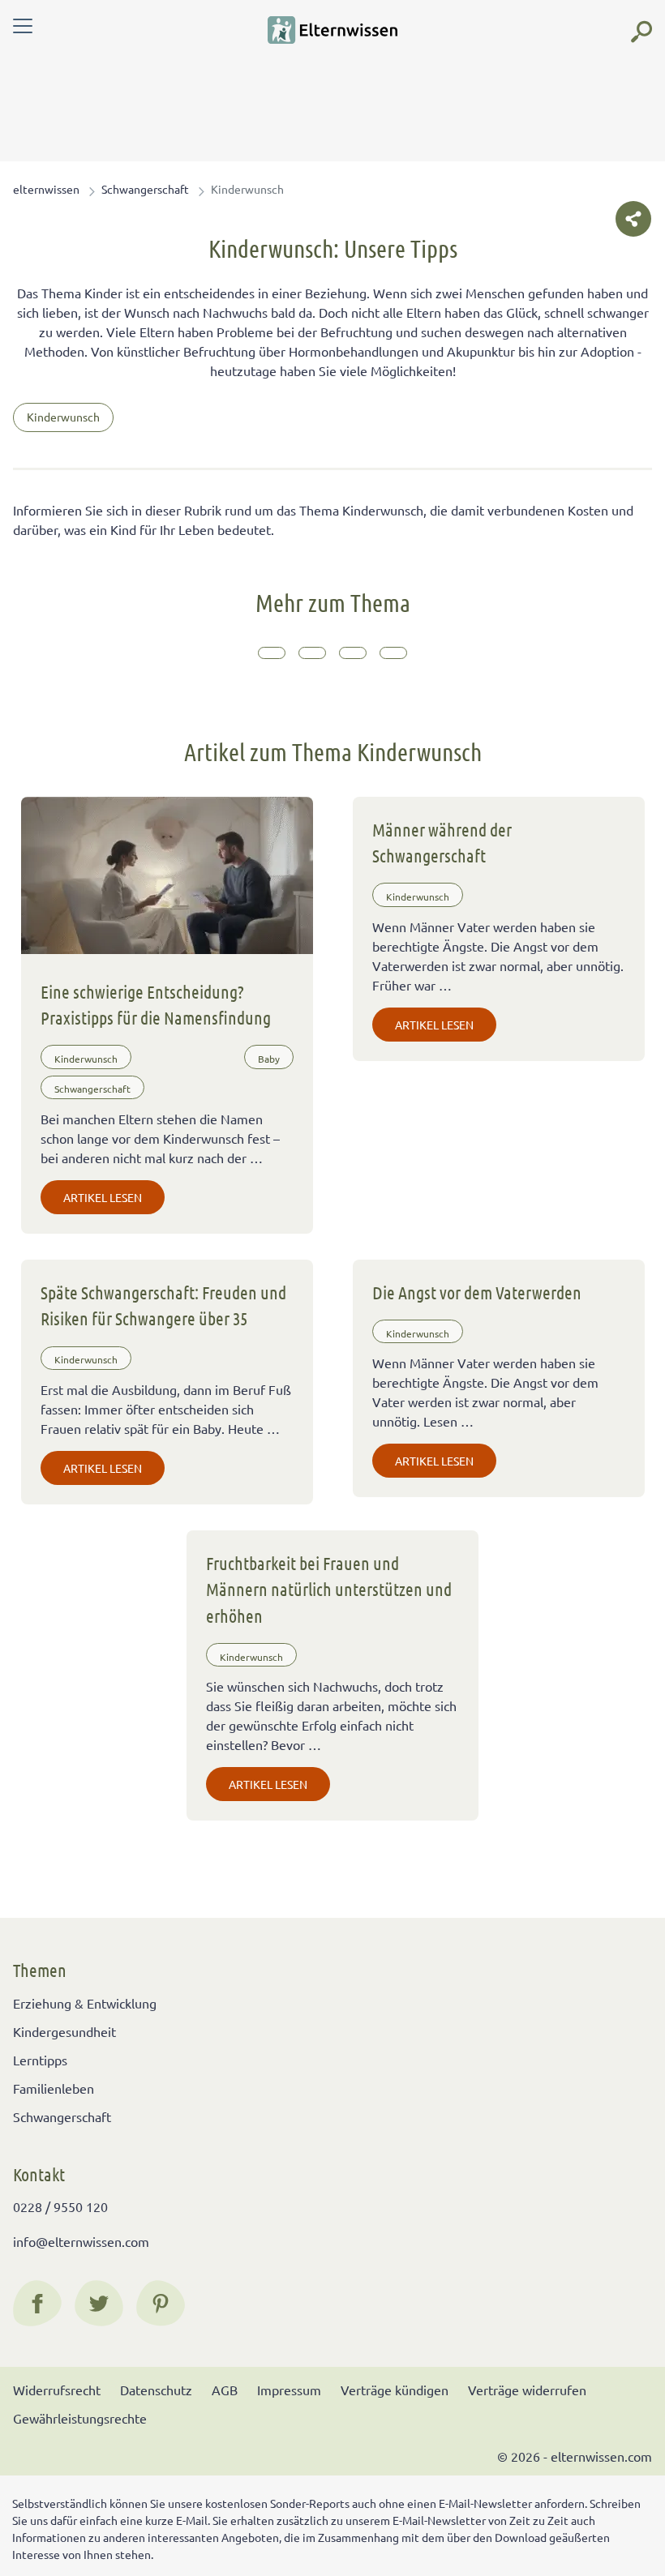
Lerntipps (40, 2060)
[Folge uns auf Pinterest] (161, 2304)
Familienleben (54, 2088)
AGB (225, 2390)
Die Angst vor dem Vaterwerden (477, 1292)
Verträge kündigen (395, 2390)
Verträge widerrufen (527, 2390)
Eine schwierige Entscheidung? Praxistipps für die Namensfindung (156, 1004)
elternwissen (46, 189)
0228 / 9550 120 (60, 2206)
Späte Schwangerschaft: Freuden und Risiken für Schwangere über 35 (163, 1305)
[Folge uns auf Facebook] (37, 2304)
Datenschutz (156, 2390)
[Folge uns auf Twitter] (99, 2304)
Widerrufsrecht (57, 2390)
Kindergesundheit (64, 2031)
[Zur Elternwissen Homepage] (332, 30)
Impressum (289, 2390)
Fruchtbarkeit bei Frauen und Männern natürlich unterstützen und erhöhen (329, 1589)
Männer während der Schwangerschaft (442, 842)
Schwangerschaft (145, 189)
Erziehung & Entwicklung (85, 2003)
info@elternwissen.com (81, 2241)
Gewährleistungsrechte (80, 2418)
